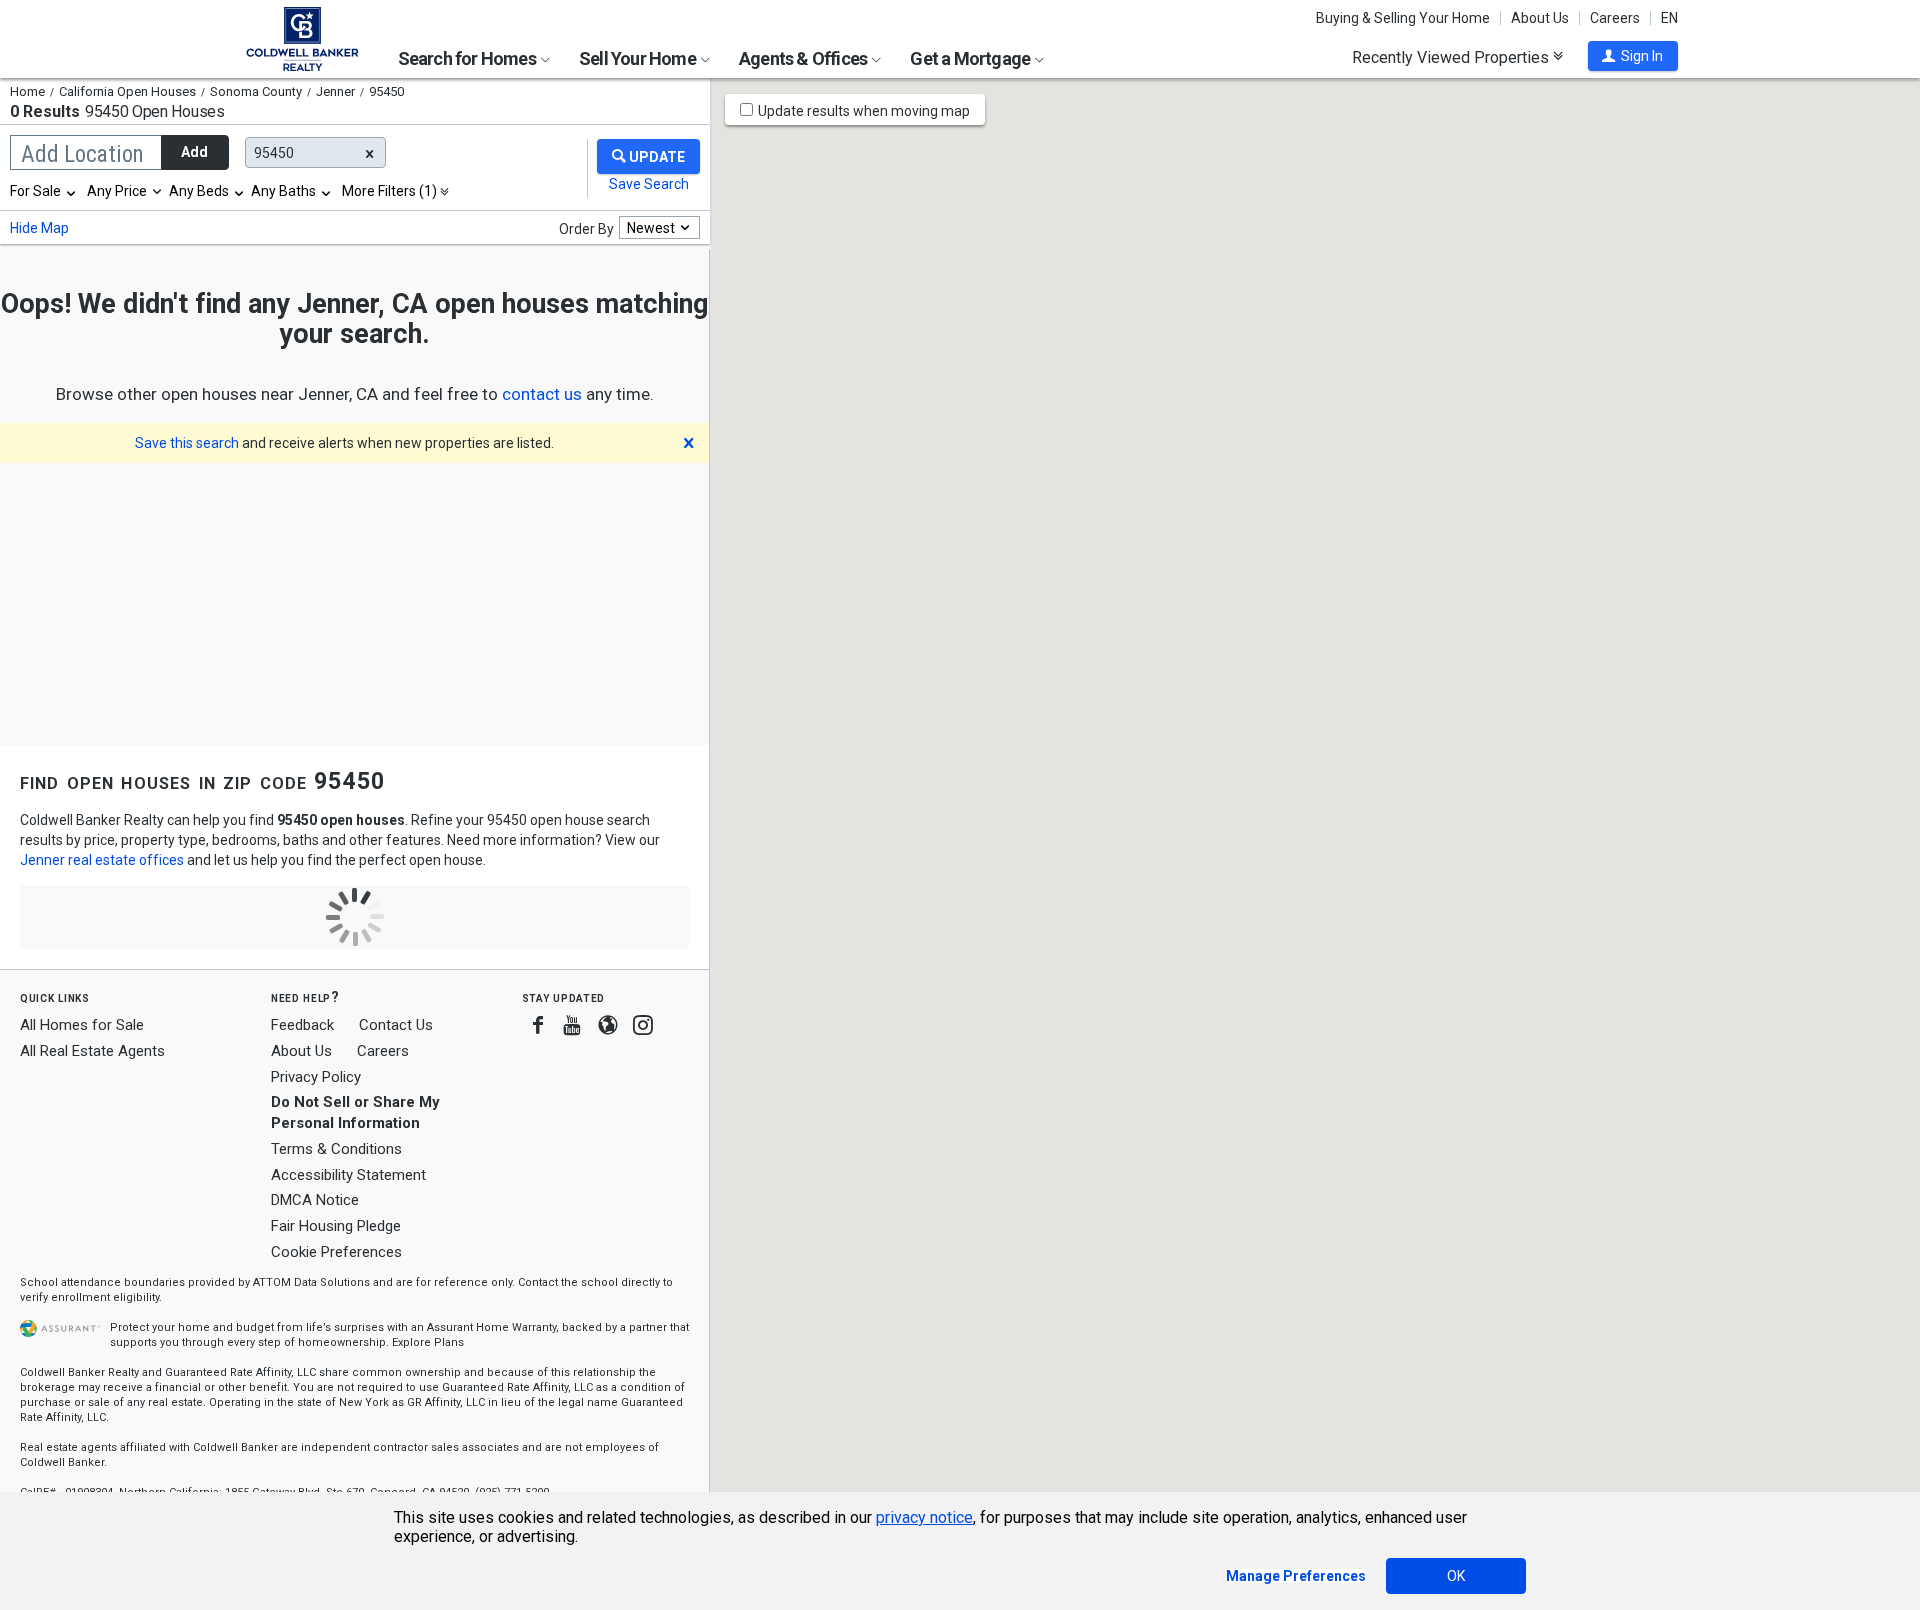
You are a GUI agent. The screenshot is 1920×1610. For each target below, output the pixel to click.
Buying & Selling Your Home (1403, 18)
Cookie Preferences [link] (336, 1252)
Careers (1615, 18)
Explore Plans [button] (428, 1342)
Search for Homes (468, 58)
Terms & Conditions (336, 1149)
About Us (1540, 18)
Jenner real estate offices (102, 860)
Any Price (117, 191)
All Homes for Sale (82, 1025)
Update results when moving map (864, 111)
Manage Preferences (1296, 1576)
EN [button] (1669, 18)
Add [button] (194, 152)
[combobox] (44, 191)
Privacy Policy (316, 1077)
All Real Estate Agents (92, 1051)
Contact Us (396, 1025)
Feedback (302, 1025)
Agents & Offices (804, 58)
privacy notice (924, 1517)
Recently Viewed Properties (1452, 57)
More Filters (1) (389, 191)
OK (1456, 1576)
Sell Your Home (639, 58)
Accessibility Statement (348, 1175)
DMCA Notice (315, 1200)
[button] (1633, 56)
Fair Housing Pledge (336, 1226)
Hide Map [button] (39, 228)
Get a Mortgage (971, 58)
